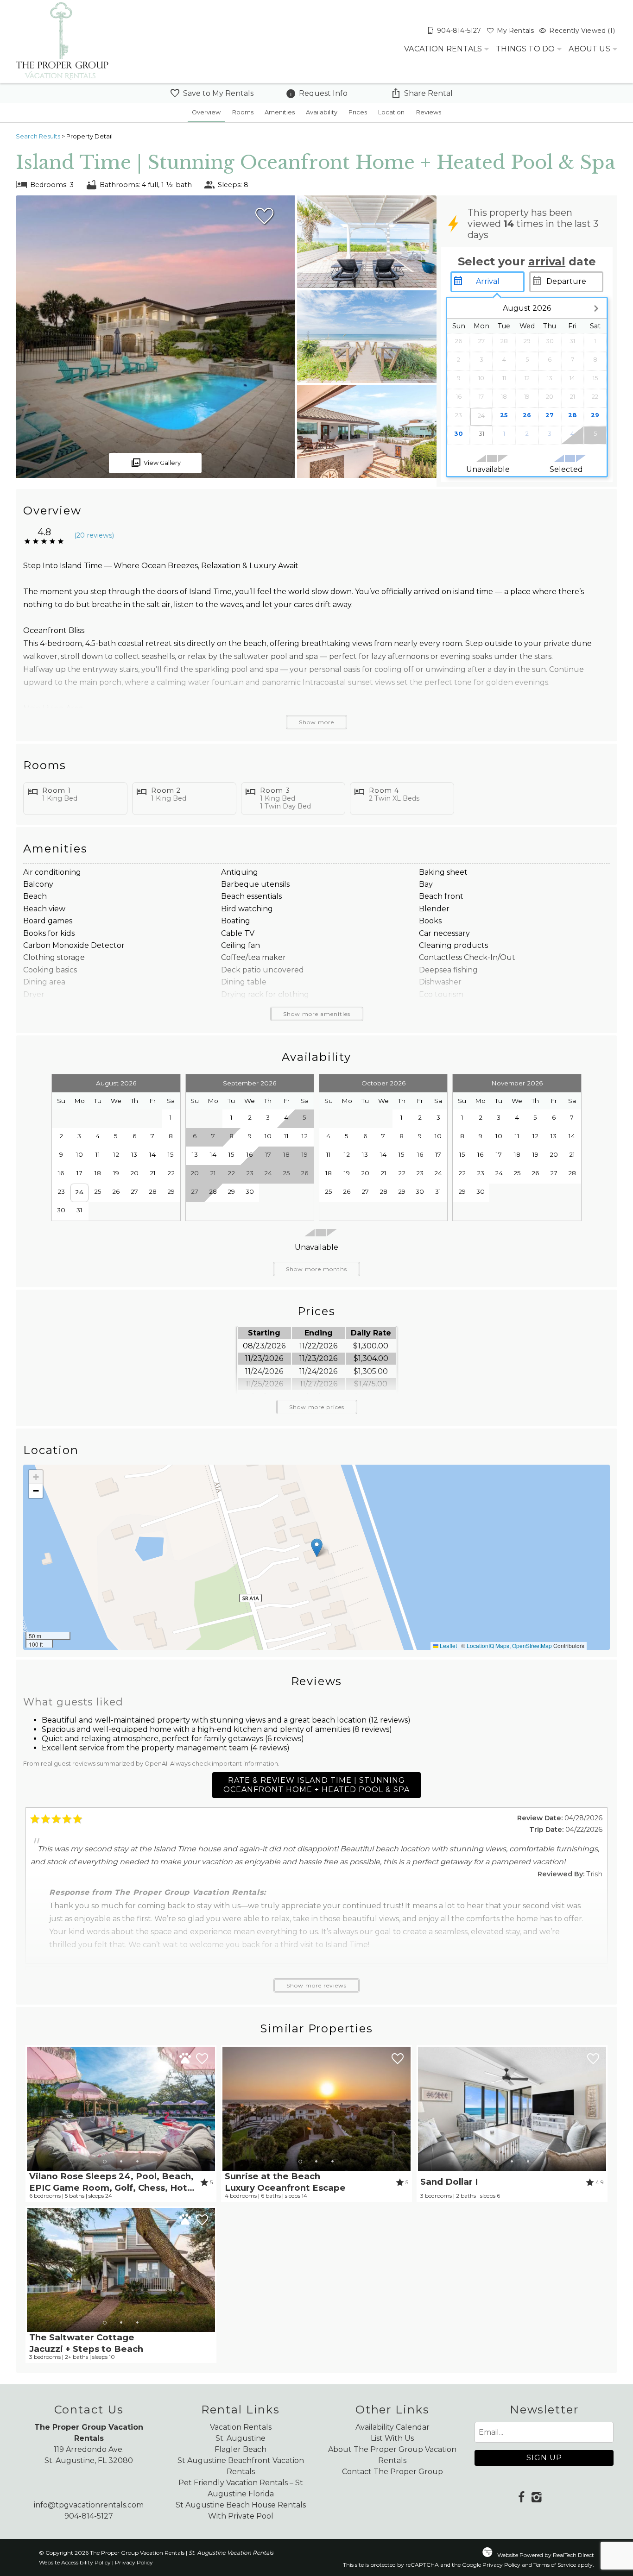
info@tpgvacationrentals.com (89, 2505)
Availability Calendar (392, 2427)
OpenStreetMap (532, 1645)
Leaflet (448, 1645)
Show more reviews (316, 1985)
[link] (121, 2124)
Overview (206, 112)
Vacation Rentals (443, 49)
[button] (317, 1548)
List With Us (392, 2438)
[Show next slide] (211, 2108)
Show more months (316, 1269)
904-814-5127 (89, 2516)
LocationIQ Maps (488, 1645)
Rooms (243, 112)
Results (38, 136)
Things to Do (525, 49)
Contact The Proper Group (392, 2472)
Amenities (280, 112)
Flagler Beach (241, 2449)
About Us (589, 49)
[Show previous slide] (31, 2108)
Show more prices (317, 1407)
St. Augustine (241, 2438)
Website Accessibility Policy (75, 2562)
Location (391, 112)
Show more (316, 722)
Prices (358, 112)
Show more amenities (317, 1014)
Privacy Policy (134, 2562)
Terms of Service (555, 2565)
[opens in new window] (521, 2498)
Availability (322, 112)
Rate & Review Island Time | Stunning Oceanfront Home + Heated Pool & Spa (316, 1785)
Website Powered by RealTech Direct (546, 2555)
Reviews (429, 112)
